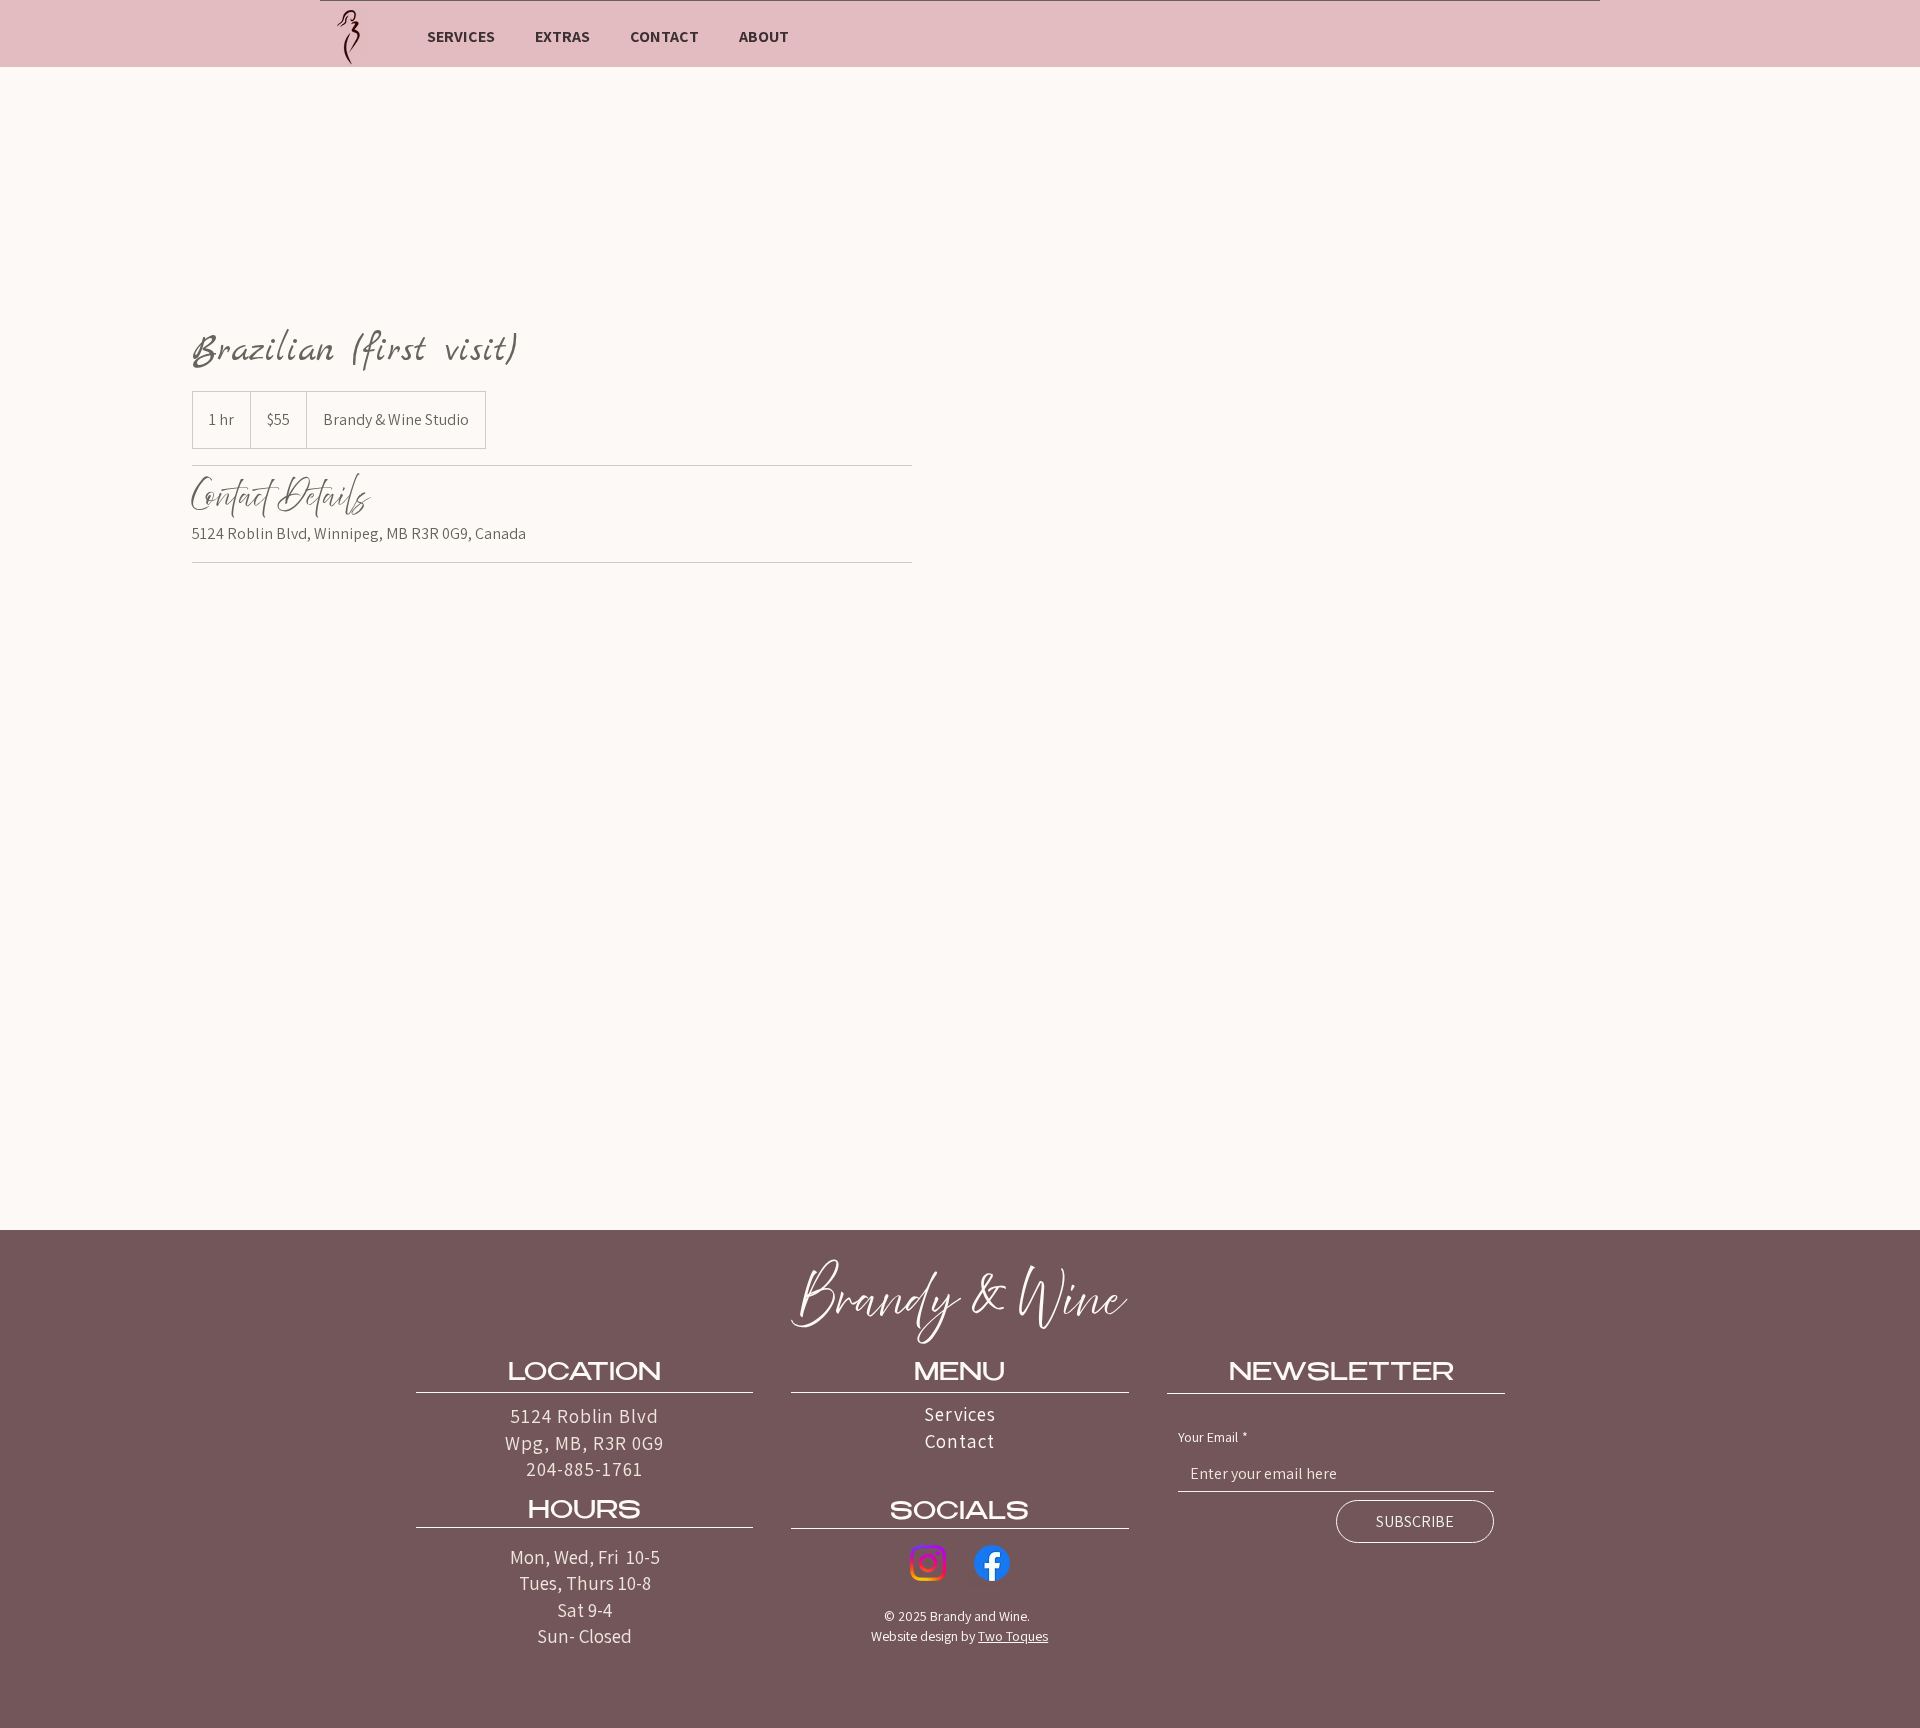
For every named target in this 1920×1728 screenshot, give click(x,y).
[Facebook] (992, 1563)
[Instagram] (928, 1563)
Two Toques (1013, 1636)
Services (960, 1414)
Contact (960, 1441)
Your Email (1213, 1437)
